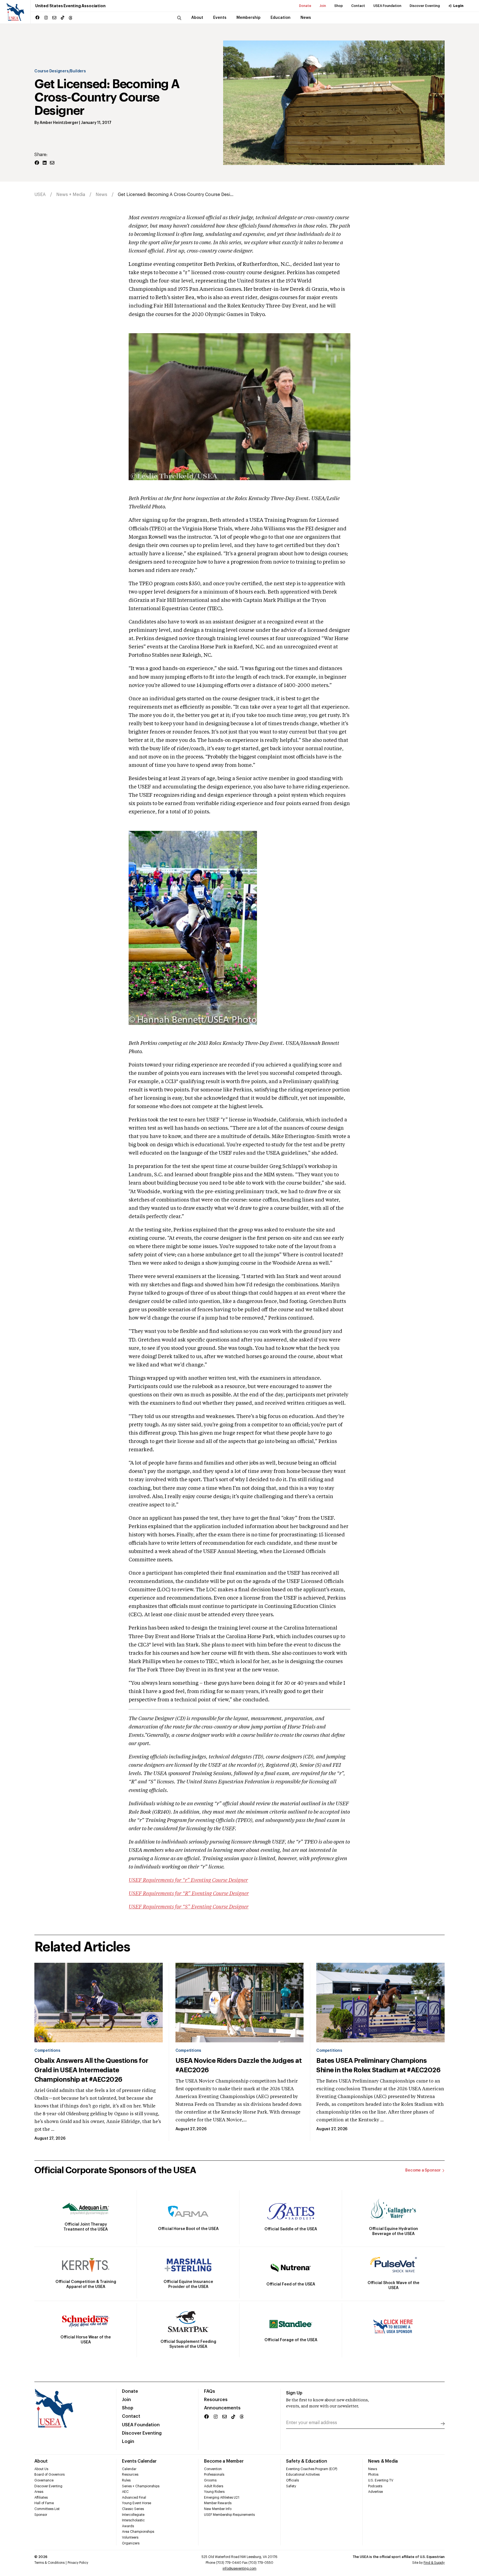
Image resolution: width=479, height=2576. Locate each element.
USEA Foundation (387, 6)
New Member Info (218, 2509)
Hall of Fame (44, 2503)
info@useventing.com (239, 2569)
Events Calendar (139, 2461)
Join (323, 6)
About (41, 2461)
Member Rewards (218, 2503)
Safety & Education (307, 2461)
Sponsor (41, 2515)
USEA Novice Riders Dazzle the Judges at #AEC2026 (239, 2065)
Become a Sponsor (423, 2170)
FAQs (210, 2391)
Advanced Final (134, 2498)
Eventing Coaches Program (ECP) (312, 2469)
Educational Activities (303, 2475)
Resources (216, 2400)
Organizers (131, 2543)
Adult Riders (214, 2486)
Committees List (47, 2509)
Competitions (47, 2051)
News (101, 195)
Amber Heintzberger (59, 123)
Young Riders (214, 2492)
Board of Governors (49, 2475)
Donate (305, 6)
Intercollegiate (133, 2515)
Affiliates (41, 2498)
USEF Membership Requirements (229, 2515)
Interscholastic (133, 2520)
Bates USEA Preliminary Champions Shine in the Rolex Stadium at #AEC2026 (378, 2065)
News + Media (71, 195)
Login (458, 6)
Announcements (222, 2408)
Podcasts (375, 2486)
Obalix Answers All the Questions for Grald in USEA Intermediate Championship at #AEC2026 (91, 2070)
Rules (126, 2480)
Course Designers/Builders (60, 71)
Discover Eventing (425, 6)
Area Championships (138, 2532)
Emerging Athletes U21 (222, 2498)
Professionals (214, 2475)
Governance (44, 2480)
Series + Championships (141, 2486)
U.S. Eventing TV (381, 2480)
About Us (41, 2469)
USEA (40, 195)
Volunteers (130, 2537)
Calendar (129, 2469)
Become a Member (224, 2461)
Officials (292, 2480)
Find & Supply (434, 2563)
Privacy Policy (78, 2563)
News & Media (383, 2461)
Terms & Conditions (49, 2563)
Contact (358, 6)
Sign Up (294, 2393)
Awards (128, 2526)
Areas (39, 2492)
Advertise (375, 2492)
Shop (339, 6)
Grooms (210, 2480)
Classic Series (133, 2509)
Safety (291, 2486)
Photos (373, 2475)
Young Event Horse (137, 2503)
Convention (213, 2469)
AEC (125, 2492)
